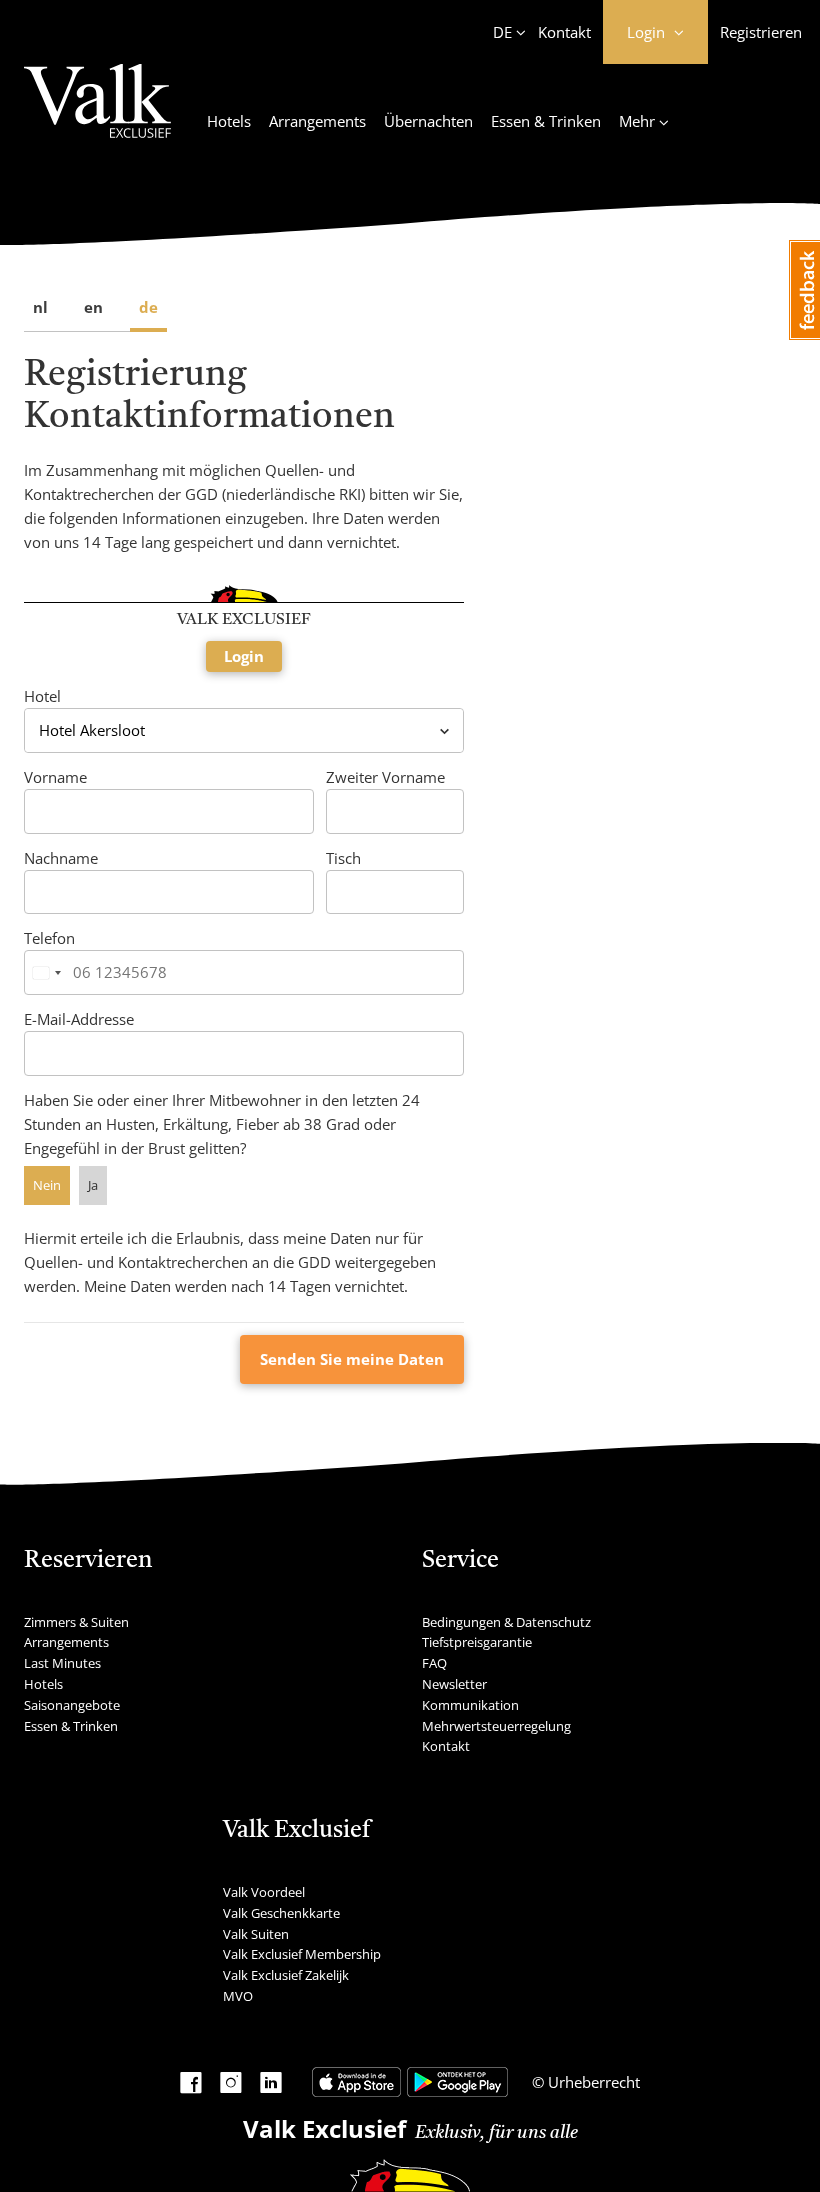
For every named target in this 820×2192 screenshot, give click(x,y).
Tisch (343, 858)
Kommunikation (470, 1705)
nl (40, 307)
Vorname (55, 777)
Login (244, 656)
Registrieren (761, 32)
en (93, 307)
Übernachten (428, 121)
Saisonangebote (72, 1705)
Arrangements (317, 121)
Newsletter (454, 1684)
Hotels (229, 121)
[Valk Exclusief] (97, 113)
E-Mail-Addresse (79, 1019)
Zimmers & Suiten (76, 1622)
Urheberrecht (592, 2082)
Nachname (61, 858)
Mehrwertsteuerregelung (496, 1726)
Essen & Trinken (546, 121)
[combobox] (46, 972)
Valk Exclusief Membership (302, 1954)
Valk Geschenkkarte (281, 1913)
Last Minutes (62, 1663)
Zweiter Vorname (385, 777)
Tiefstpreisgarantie (477, 1642)
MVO (238, 1996)
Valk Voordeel (264, 1892)
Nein (47, 1185)
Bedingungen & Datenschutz (506, 1622)
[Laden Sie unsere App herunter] (356, 2082)
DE (502, 32)
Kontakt (564, 32)
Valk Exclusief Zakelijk (286, 1975)
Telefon (49, 938)
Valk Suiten (256, 1934)
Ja (93, 1185)
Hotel (42, 696)
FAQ (434, 1663)
